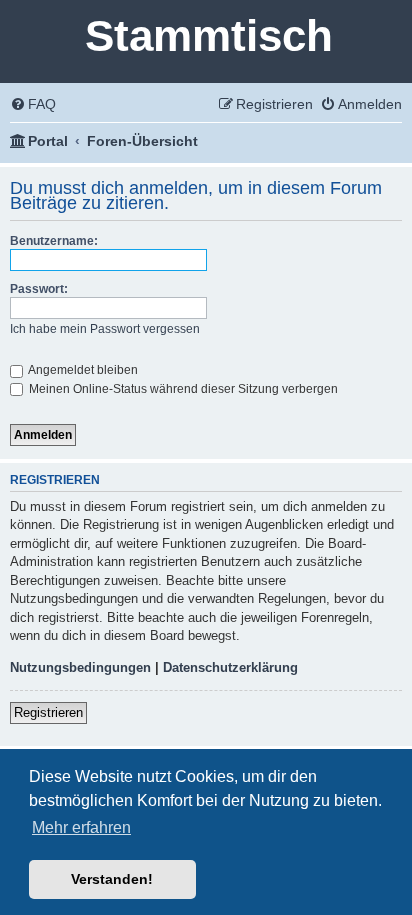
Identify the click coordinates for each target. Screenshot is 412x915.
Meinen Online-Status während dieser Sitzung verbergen (182, 389)
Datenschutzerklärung (230, 667)
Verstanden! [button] (112, 879)
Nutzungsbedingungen (80, 667)
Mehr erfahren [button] (81, 827)
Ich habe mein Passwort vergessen (105, 329)
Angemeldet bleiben (82, 370)
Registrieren (48, 712)
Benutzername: (54, 241)
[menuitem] (33, 104)
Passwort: (39, 289)
